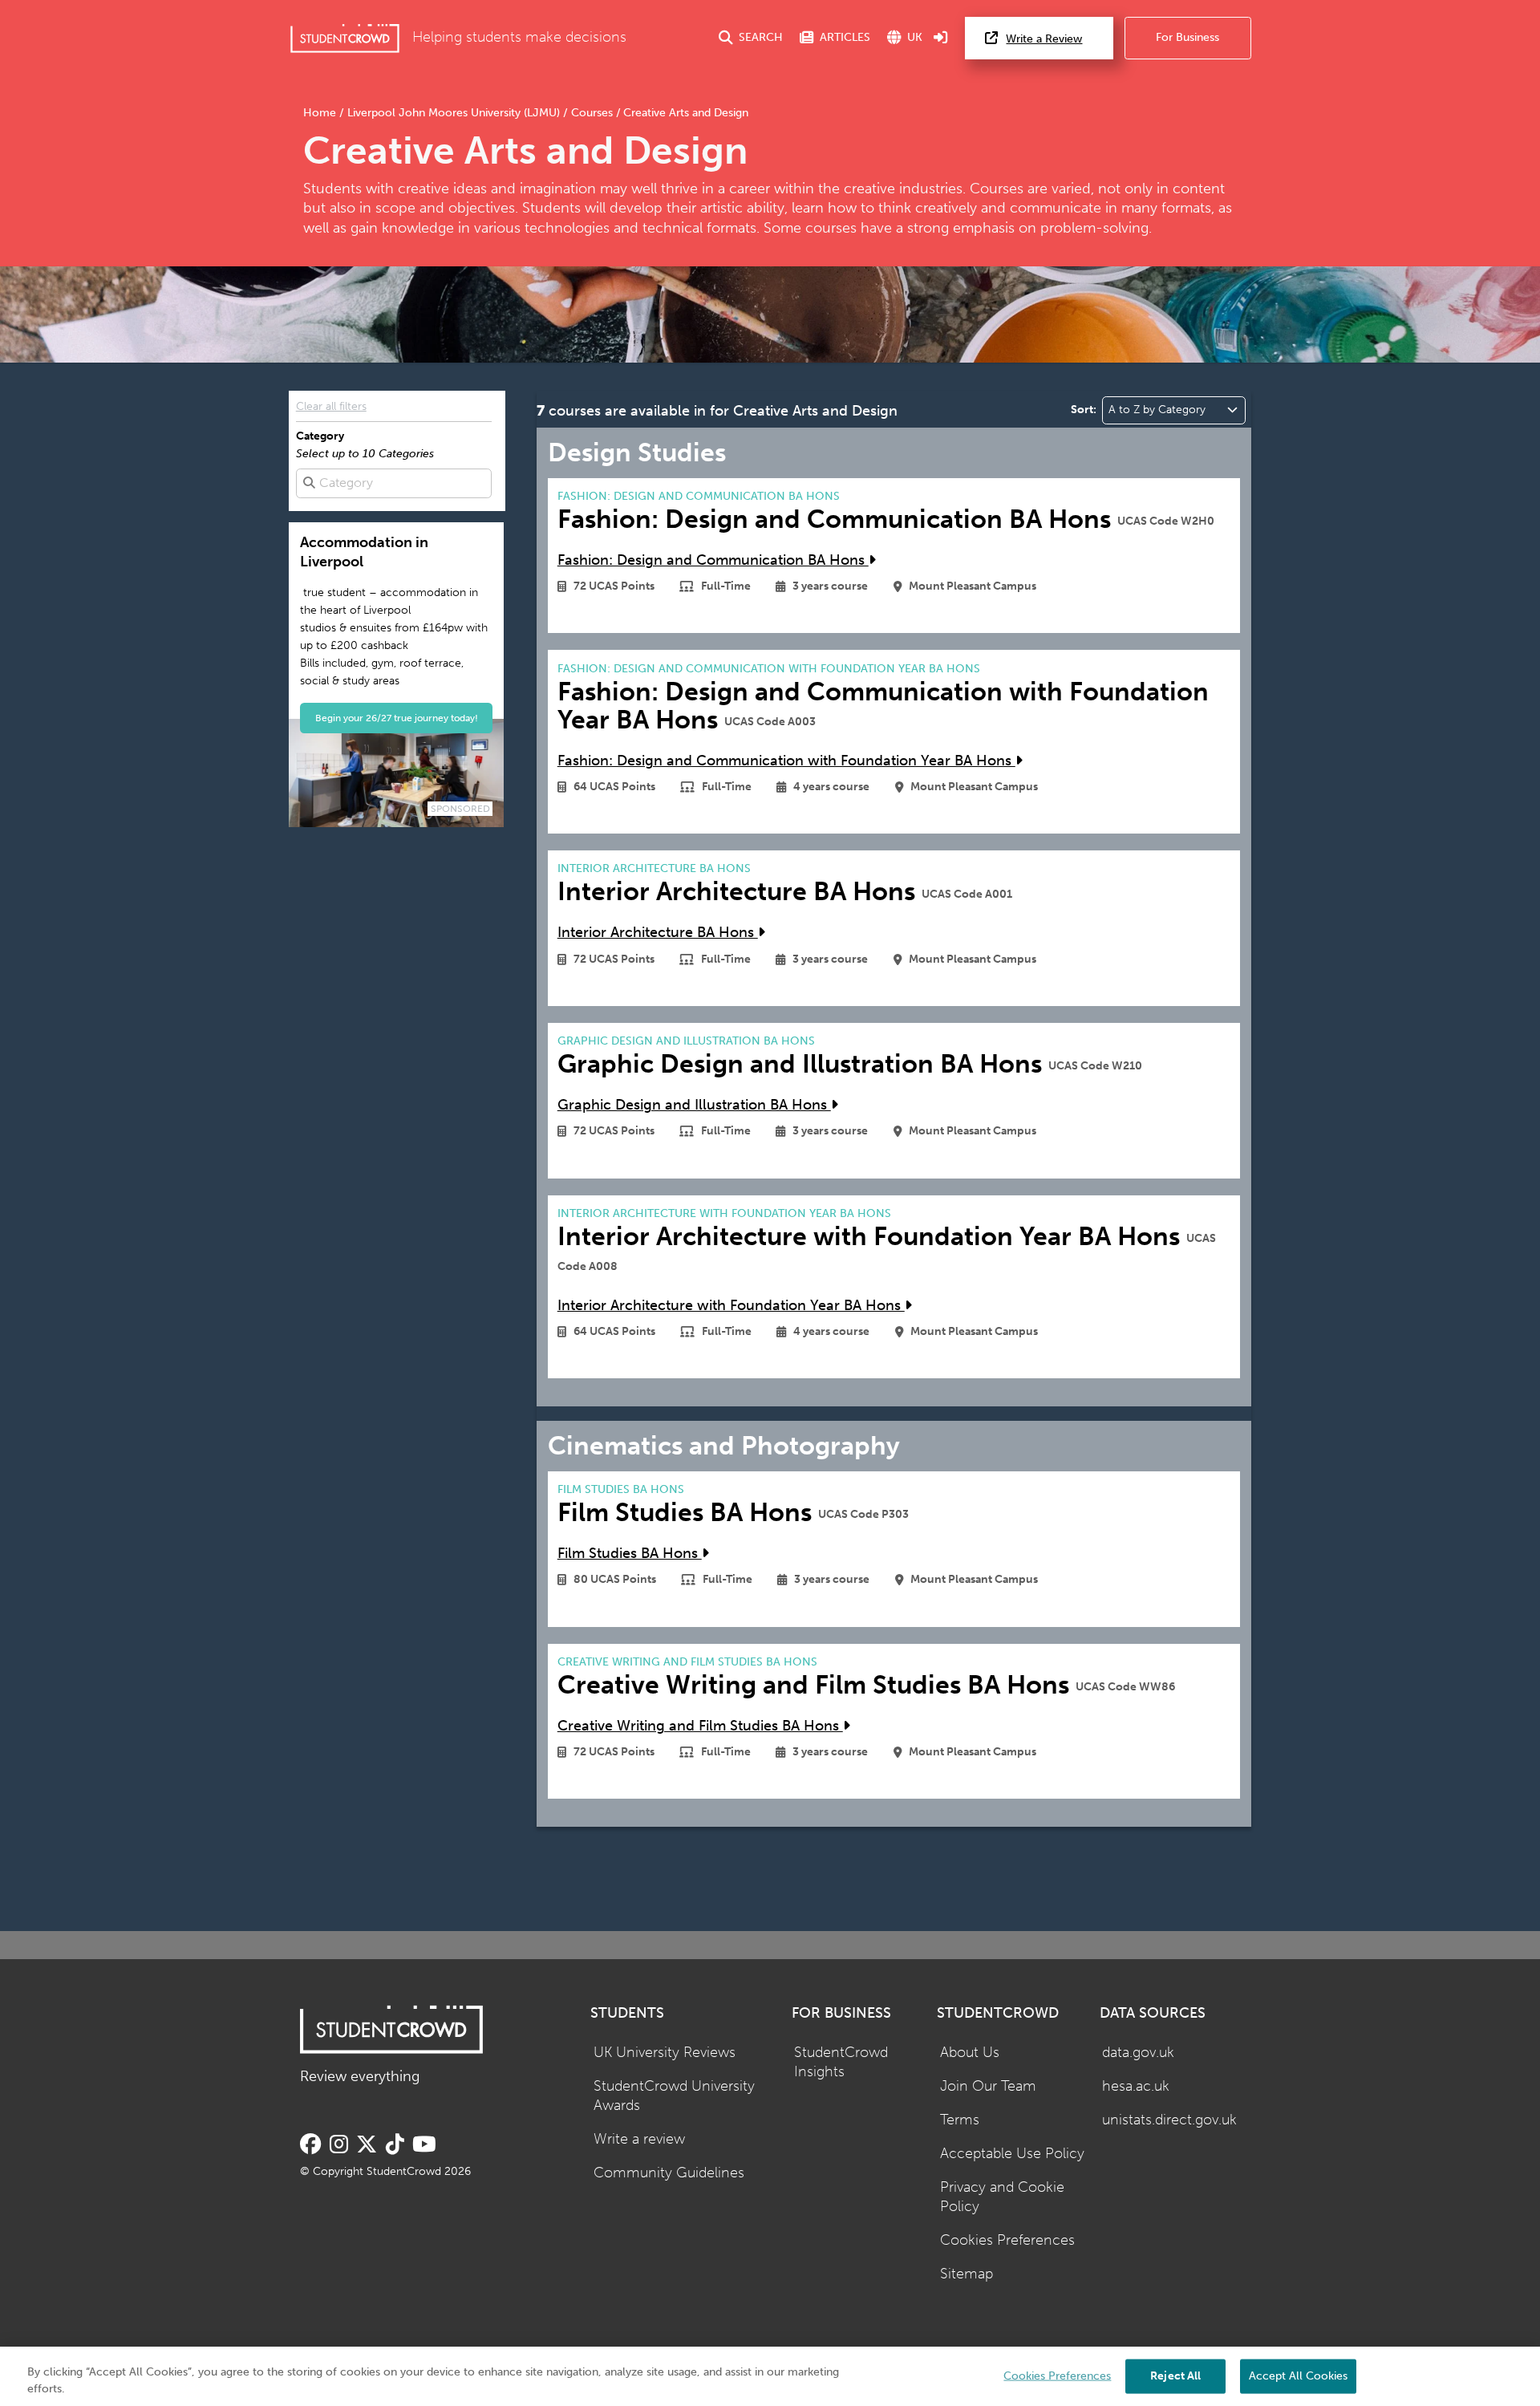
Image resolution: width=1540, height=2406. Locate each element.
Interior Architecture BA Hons (658, 933)
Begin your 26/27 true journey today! (397, 718)
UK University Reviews (665, 2053)
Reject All (1175, 2375)
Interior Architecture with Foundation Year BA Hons (731, 1306)
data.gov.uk (1138, 2053)
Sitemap (967, 2274)
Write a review (639, 2139)
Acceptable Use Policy (1012, 2154)
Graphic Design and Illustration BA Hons (694, 1105)
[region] (770, 2376)
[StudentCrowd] (345, 38)
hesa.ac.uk (1136, 2086)
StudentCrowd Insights (841, 2063)
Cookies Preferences (1007, 2240)
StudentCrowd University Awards (674, 2096)
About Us (970, 2053)
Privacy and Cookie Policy (1002, 2197)
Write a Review (1044, 39)
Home (321, 113)
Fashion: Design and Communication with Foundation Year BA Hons (786, 761)
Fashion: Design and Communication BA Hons (713, 560)
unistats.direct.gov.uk (1169, 2120)
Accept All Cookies (1298, 2375)
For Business (1187, 37)
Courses (592, 113)
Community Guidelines (669, 2173)
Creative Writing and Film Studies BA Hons (700, 1726)
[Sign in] (941, 38)
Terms (960, 2120)
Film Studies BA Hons (630, 1554)
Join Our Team (988, 2086)
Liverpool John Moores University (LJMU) (454, 113)
